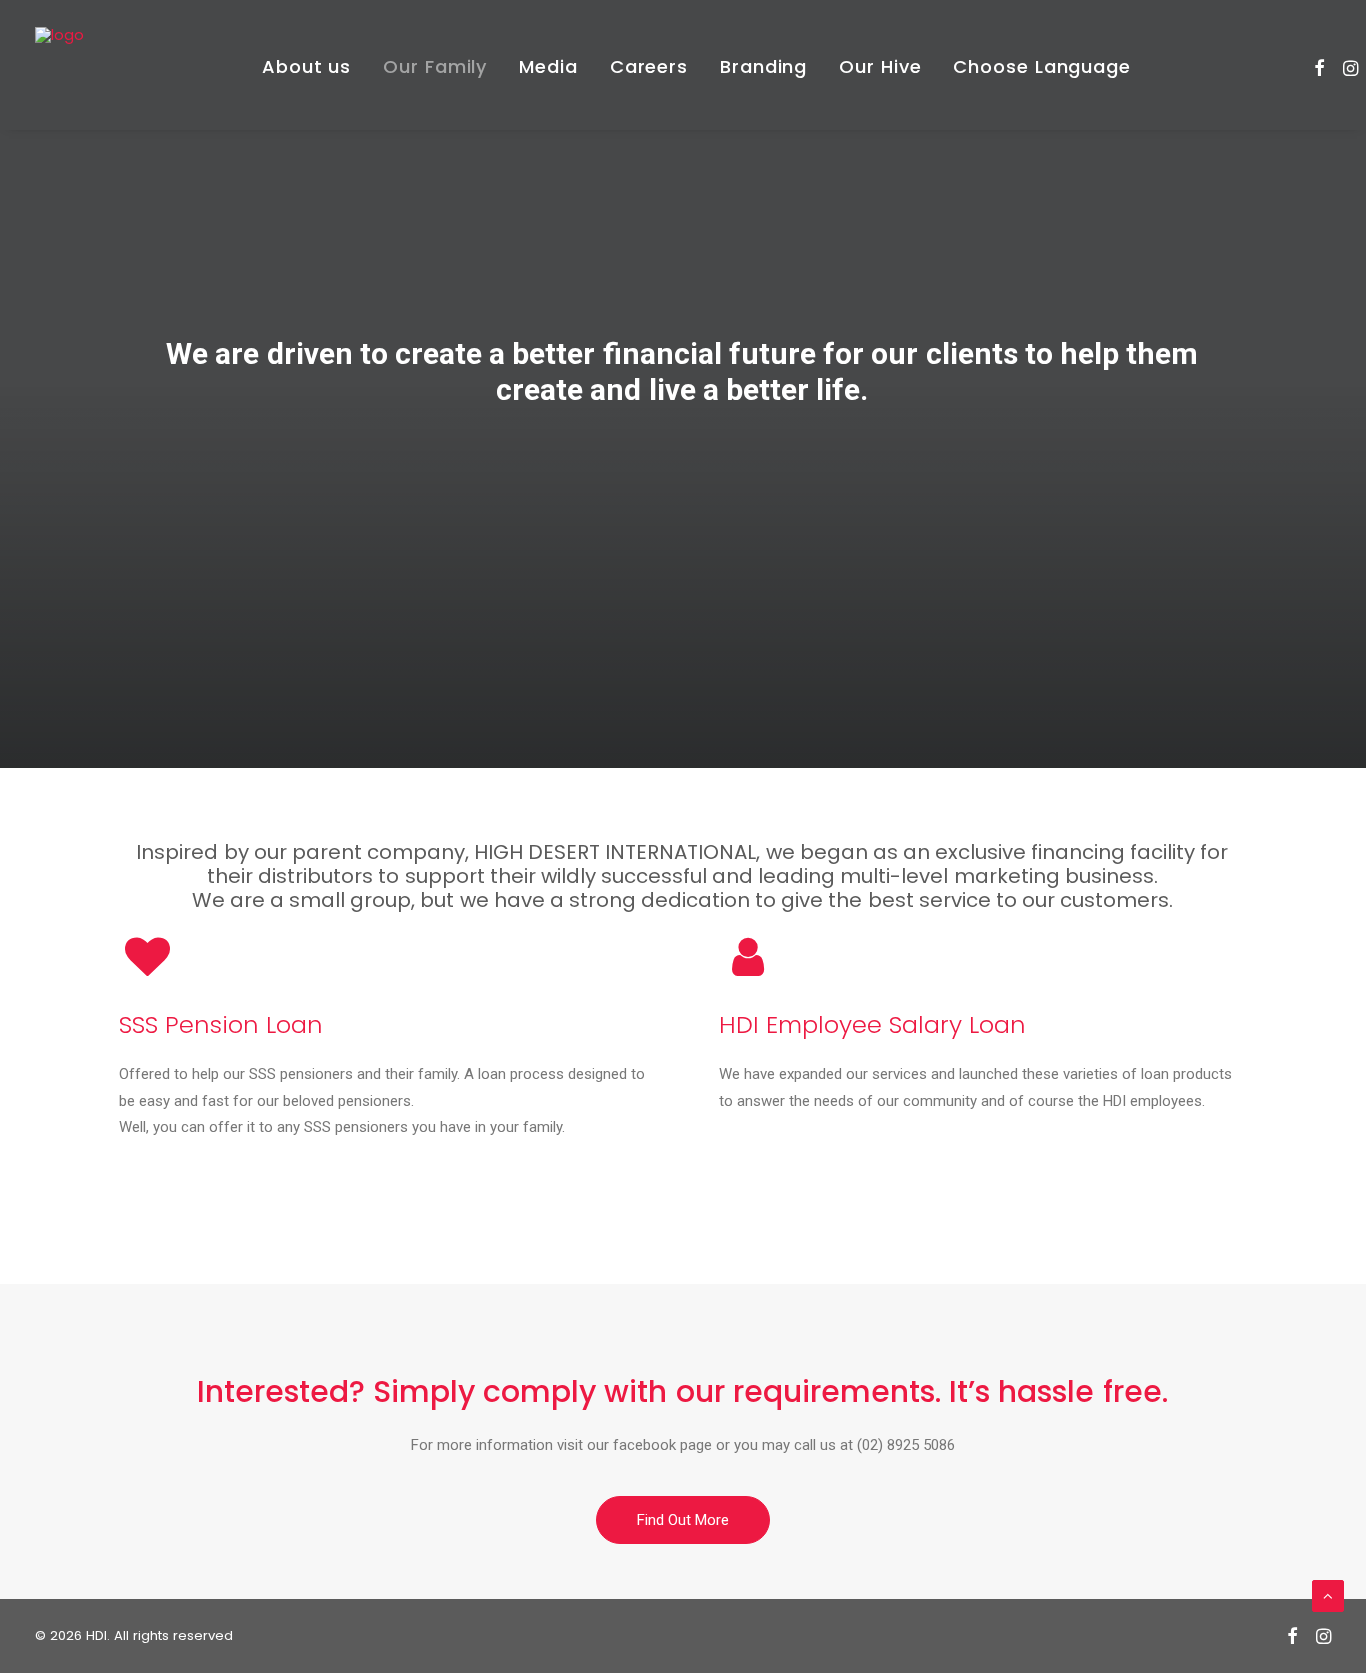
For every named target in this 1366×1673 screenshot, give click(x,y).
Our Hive (880, 66)
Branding (763, 66)
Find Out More (683, 1520)
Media (548, 66)
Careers (649, 66)
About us (306, 66)
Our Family (435, 66)
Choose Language (1042, 66)
